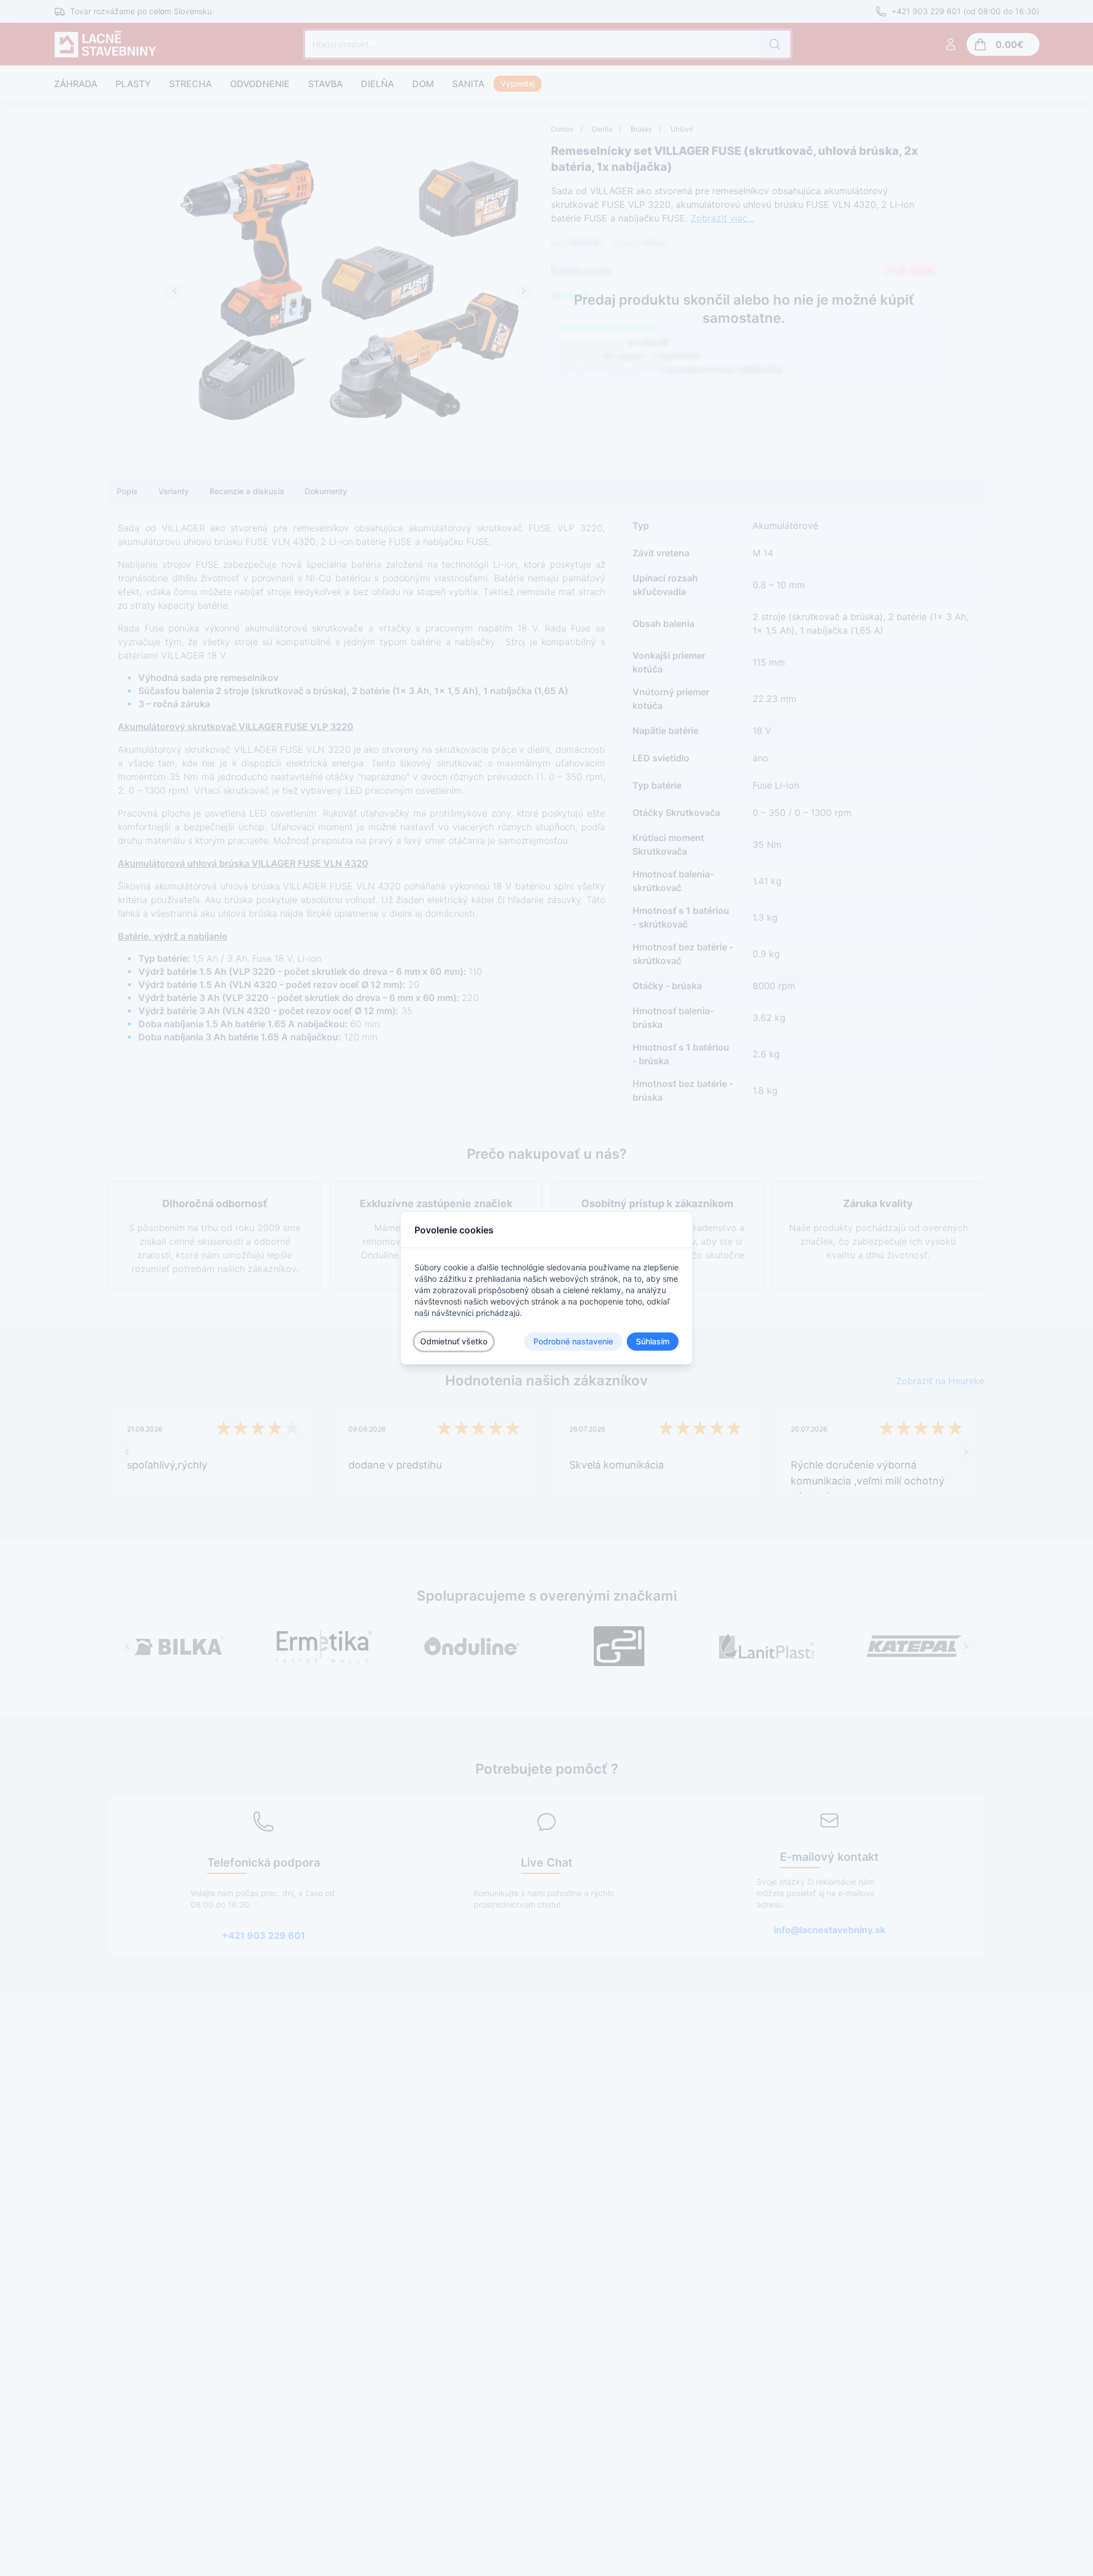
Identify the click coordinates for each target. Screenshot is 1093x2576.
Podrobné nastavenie (573, 1341)
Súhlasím (653, 1341)
